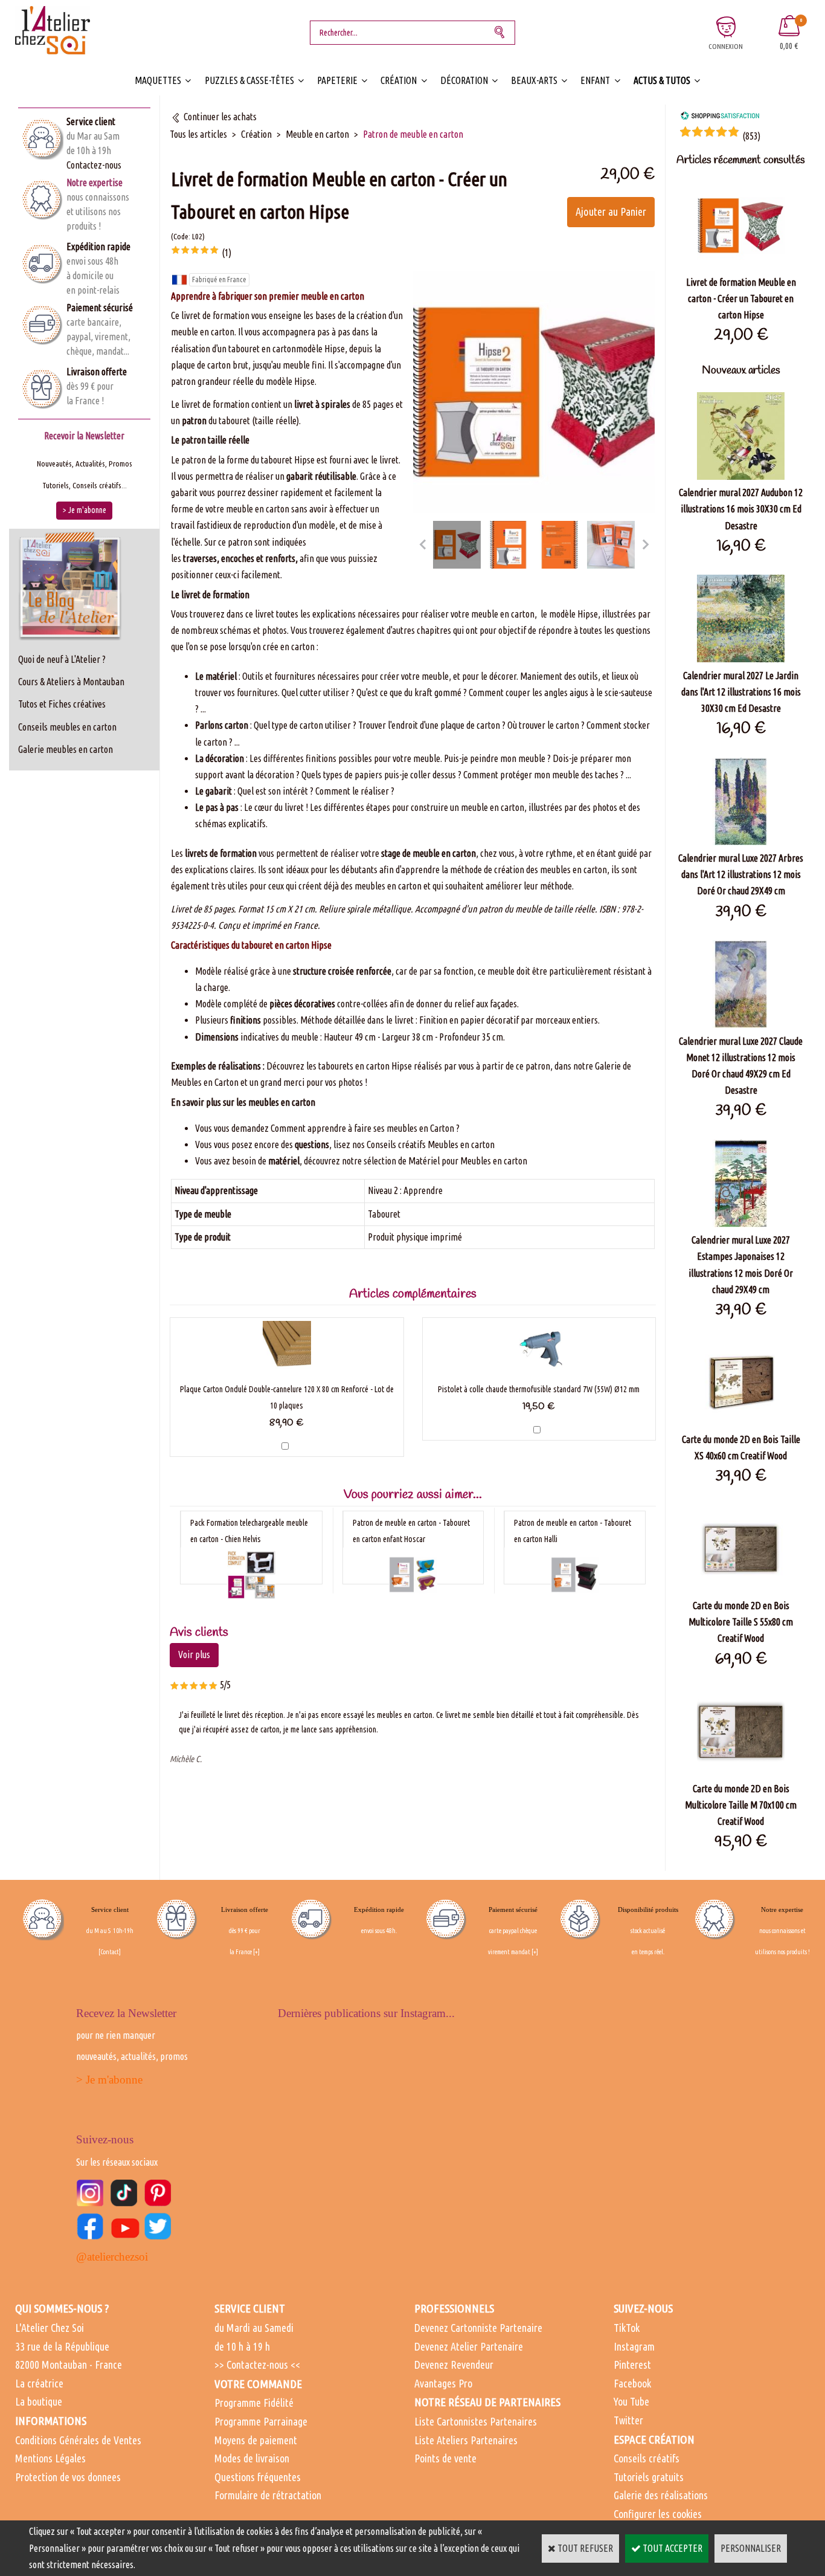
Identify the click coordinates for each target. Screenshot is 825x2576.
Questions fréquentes (258, 2477)
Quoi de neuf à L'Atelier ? (62, 659)
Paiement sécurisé (100, 308)
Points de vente (445, 2458)
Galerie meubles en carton (66, 749)
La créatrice (39, 2383)
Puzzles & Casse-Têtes (249, 80)
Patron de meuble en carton (413, 134)
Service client (91, 121)
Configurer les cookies (658, 2514)
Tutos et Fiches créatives (62, 704)
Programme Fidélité (254, 2403)
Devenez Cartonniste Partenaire (478, 2328)
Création (399, 80)
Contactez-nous (94, 165)
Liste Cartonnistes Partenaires (476, 2421)
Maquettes (158, 80)
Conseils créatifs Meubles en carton (431, 1144)
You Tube (631, 2401)
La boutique (39, 2401)
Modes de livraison (252, 2458)
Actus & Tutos (662, 80)
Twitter (628, 2420)
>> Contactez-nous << (257, 2365)
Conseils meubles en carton (67, 727)
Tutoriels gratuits (649, 2477)
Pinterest (632, 2365)
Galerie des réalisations (661, 2495)
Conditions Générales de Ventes (78, 2440)
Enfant (595, 80)
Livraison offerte (97, 372)
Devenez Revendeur (454, 2365)
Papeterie (337, 80)
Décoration (464, 80)
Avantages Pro (443, 2383)
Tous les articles (198, 134)
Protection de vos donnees (68, 2477)
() (751, 136)
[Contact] (110, 1952)
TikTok (627, 2328)
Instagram (634, 2346)
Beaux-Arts (534, 80)
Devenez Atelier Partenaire (469, 2346)
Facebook (632, 2383)
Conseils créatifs (647, 2458)
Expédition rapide (98, 247)
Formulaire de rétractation (268, 2495)
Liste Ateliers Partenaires (466, 2440)
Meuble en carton (317, 134)
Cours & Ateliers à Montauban (71, 682)
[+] (256, 1952)
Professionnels (454, 2308)
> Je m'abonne (109, 2080)
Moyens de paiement (256, 2440)
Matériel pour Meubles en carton (468, 1161)
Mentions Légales (50, 2458)
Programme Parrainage (261, 2421)
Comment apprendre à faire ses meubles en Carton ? (365, 1128)
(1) (226, 253)
